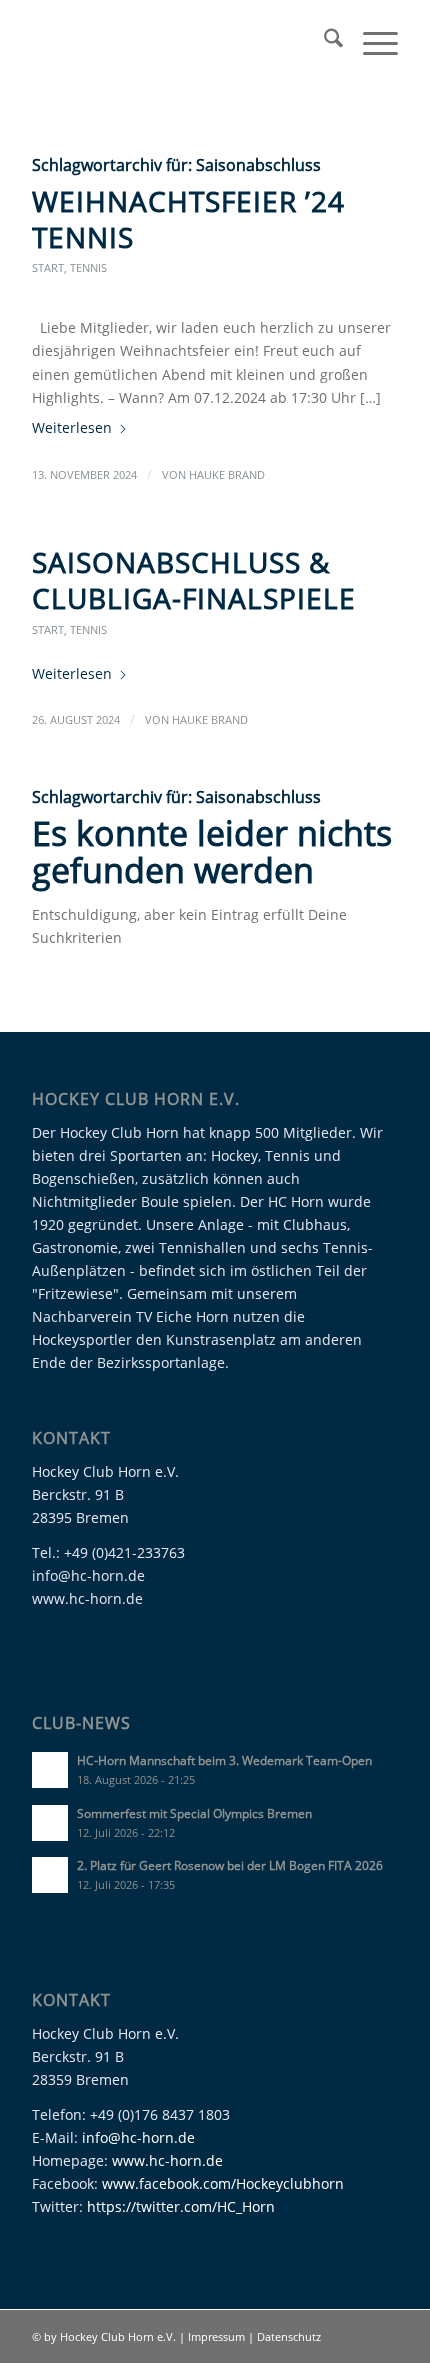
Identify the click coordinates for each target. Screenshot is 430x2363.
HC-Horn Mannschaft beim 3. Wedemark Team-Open (224, 1760)
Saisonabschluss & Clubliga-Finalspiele (194, 580)
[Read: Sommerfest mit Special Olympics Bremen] (50, 1823)
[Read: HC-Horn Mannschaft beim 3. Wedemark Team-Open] (50, 1770)
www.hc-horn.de (167, 2160)
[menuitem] (323, 41)
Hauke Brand (227, 474)
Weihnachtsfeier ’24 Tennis (188, 219)
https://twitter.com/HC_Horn (181, 2206)
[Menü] (370, 41)
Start (48, 267)
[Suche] (323, 41)
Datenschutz (289, 2336)
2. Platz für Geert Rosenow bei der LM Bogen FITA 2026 (230, 1865)
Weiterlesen (72, 427)
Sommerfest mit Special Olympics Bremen (194, 1813)
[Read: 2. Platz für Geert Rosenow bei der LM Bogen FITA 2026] (50, 1875)
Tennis (88, 267)
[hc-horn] (178, 41)
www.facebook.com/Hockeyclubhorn (223, 2183)
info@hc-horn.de (138, 2137)
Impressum (218, 2336)
